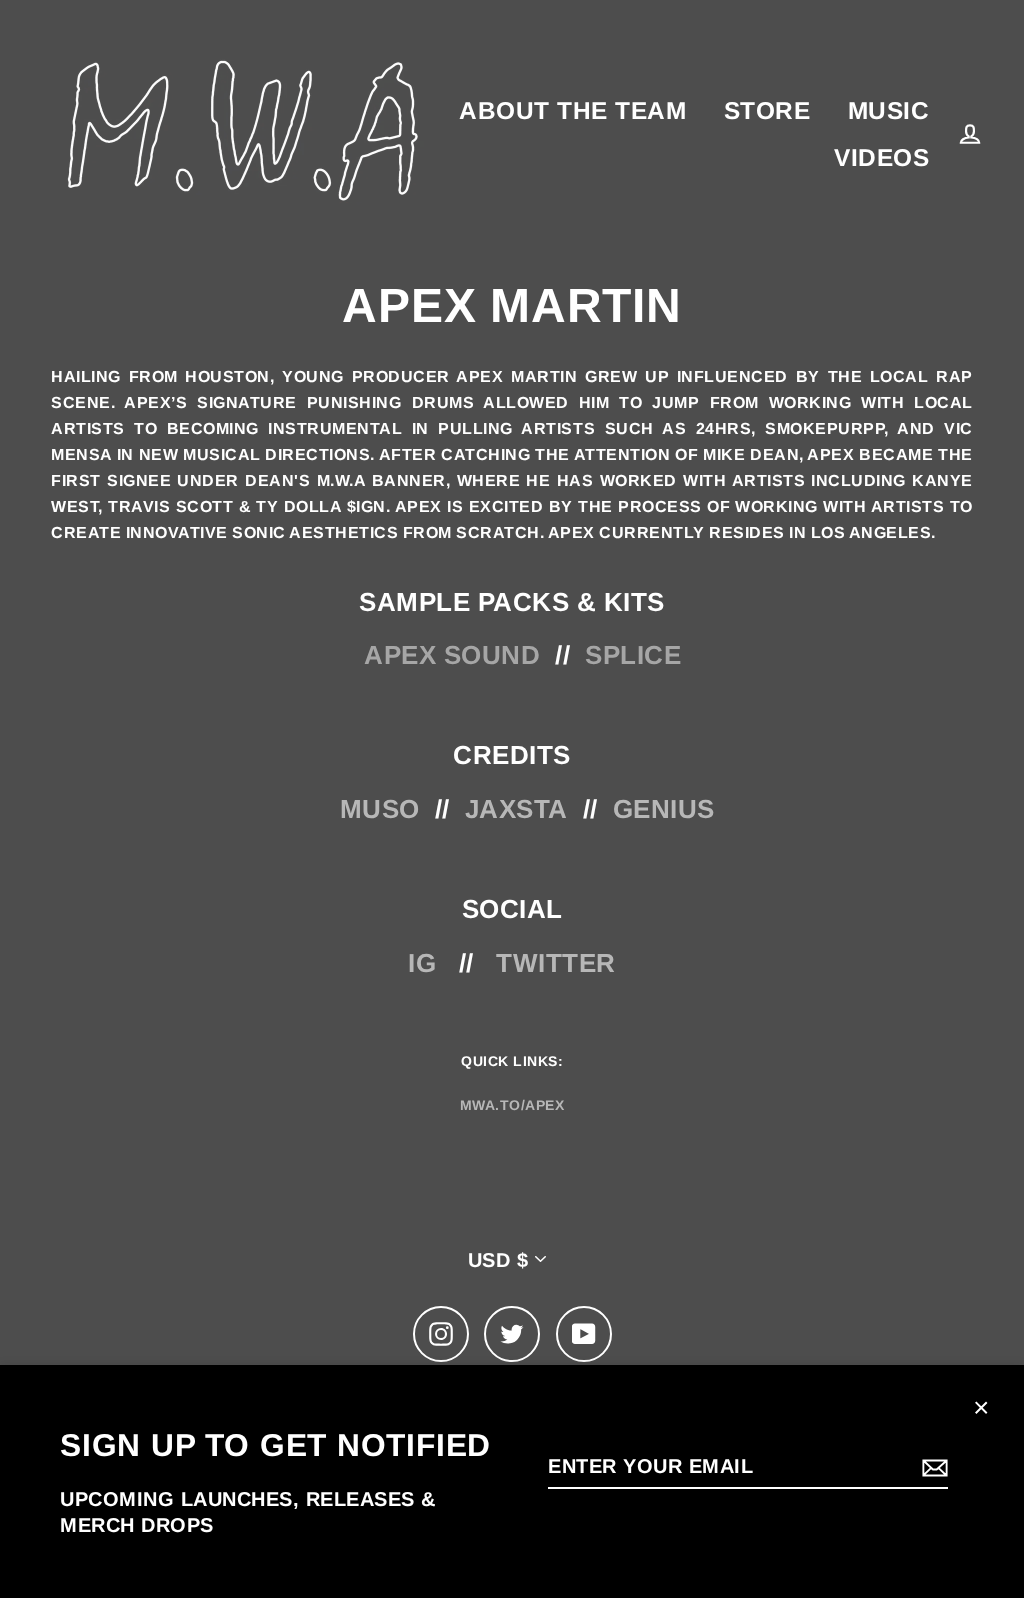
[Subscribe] (932, 1467)
